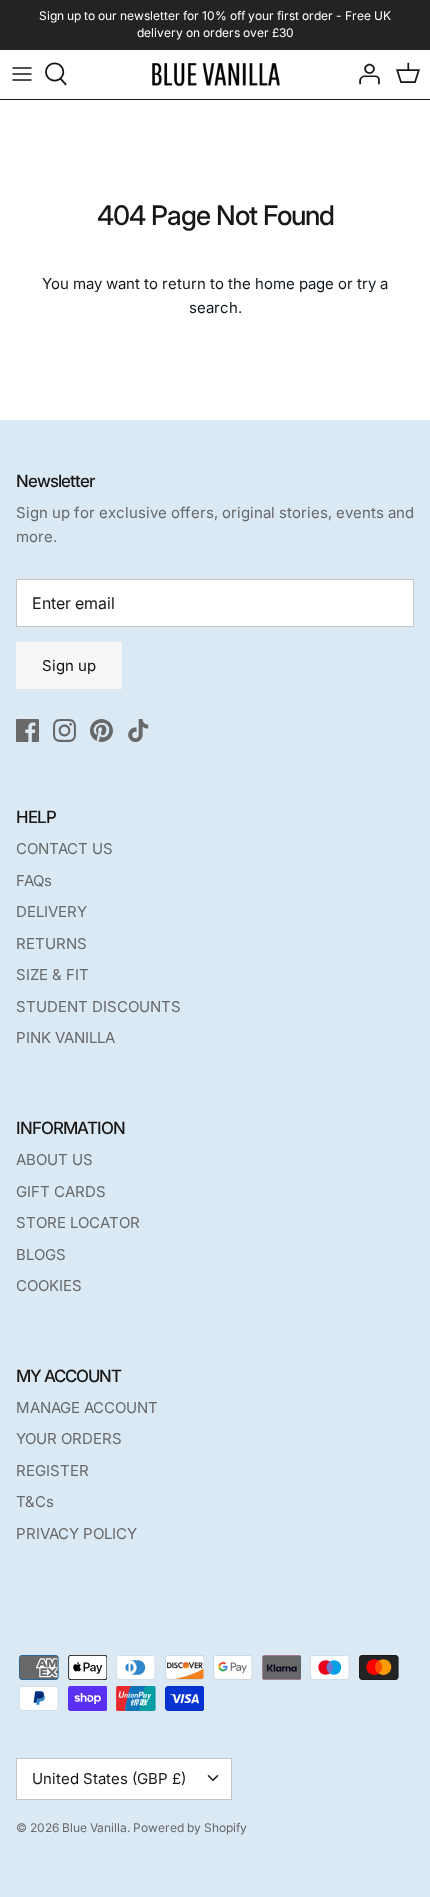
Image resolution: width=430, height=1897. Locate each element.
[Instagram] (64, 730)
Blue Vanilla (94, 1827)
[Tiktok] (138, 730)
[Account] (364, 74)
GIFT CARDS (61, 1191)
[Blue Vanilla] (215, 74)
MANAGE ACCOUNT (87, 1407)
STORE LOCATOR (78, 1222)
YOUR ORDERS (69, 1438)
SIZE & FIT (52, 974)
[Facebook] (27, 730)
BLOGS (41, 1254)
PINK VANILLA (65, 1037)
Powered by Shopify (190, 1827)
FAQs (34, 880)
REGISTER (52, 1470)
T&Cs (35, 1501)
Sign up (69, 665)
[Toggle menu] (22, 74)
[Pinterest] (101, 730)
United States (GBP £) (109, 1778)
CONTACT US (64, 848)
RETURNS (51, 943)
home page (294, 283)
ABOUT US (54, 1159)
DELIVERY (51, 911)
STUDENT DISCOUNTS (98, 1006)
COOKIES (49, 1285)
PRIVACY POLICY (76, 1533)
